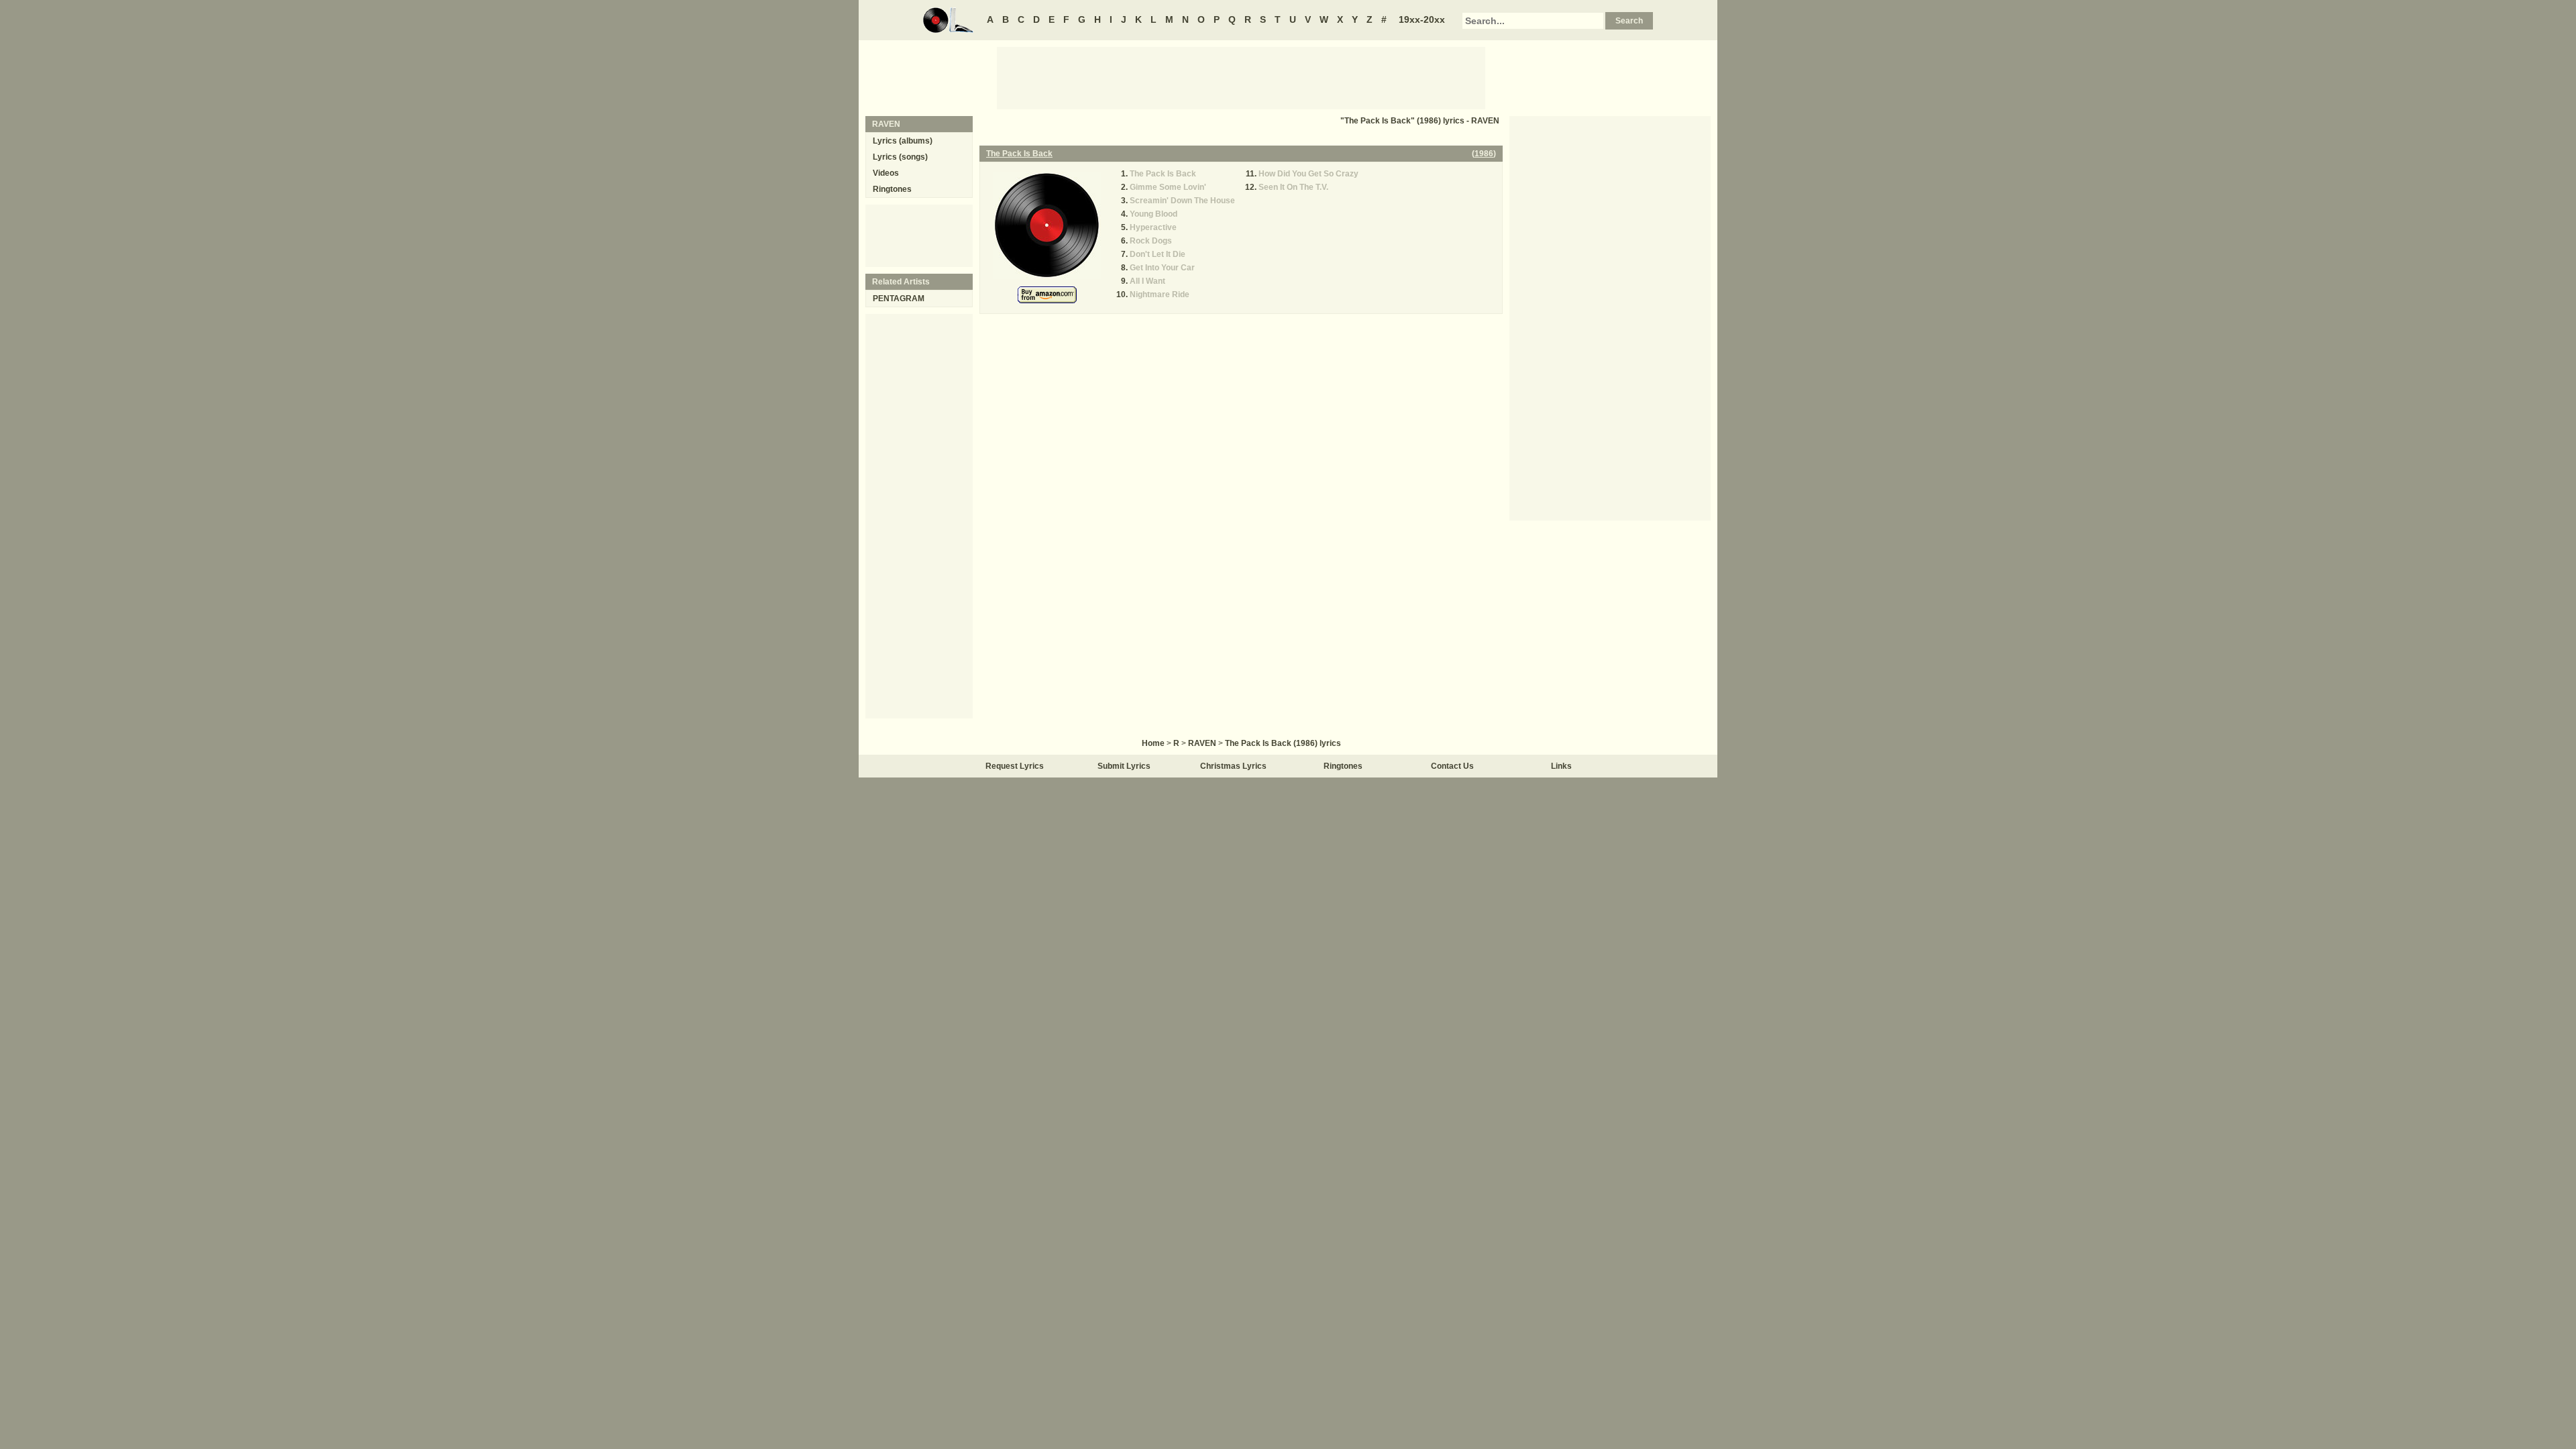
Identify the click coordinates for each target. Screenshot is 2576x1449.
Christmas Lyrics (1233, 766)
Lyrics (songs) (900, 157)
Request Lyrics (1015, 766)
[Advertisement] (1241, 77)
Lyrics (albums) (903, 141)
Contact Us (1452, 766)
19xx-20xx (1422, 19)
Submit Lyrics (1124, 766)
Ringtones (892, 189)
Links (1561, 766)
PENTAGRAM (899, 299)
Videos (886, 173)
